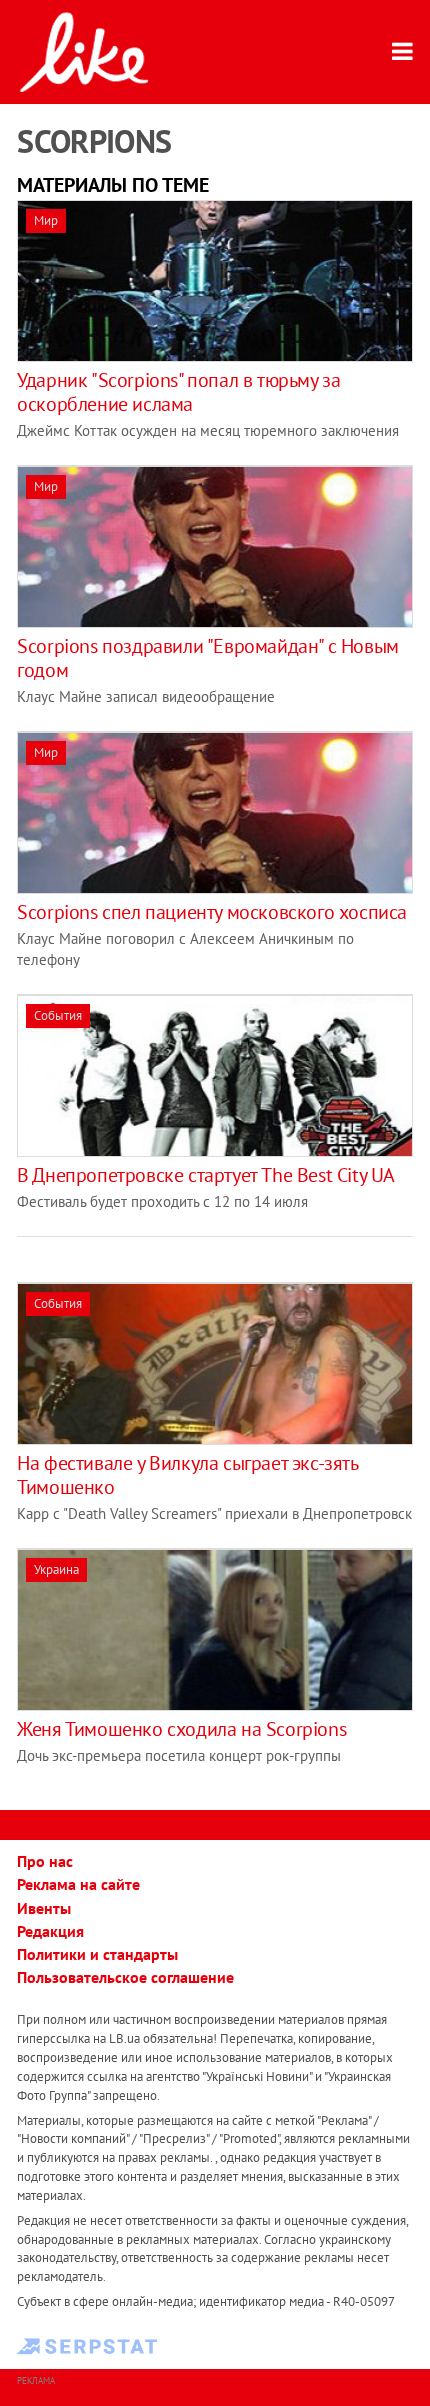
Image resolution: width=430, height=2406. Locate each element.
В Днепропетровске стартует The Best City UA (206, 1175)
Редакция (50, 1931)
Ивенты (44, 1908)
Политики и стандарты (97, 1954)
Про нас (45, 1861)
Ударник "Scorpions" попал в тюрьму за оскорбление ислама (178, 392)
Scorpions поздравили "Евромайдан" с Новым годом (208, 658)
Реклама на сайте (78, 1884)
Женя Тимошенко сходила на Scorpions (181, 1729)
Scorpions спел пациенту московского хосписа (212, 912)
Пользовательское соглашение (125, 1977)
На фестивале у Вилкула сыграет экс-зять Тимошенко (187, 1475)
